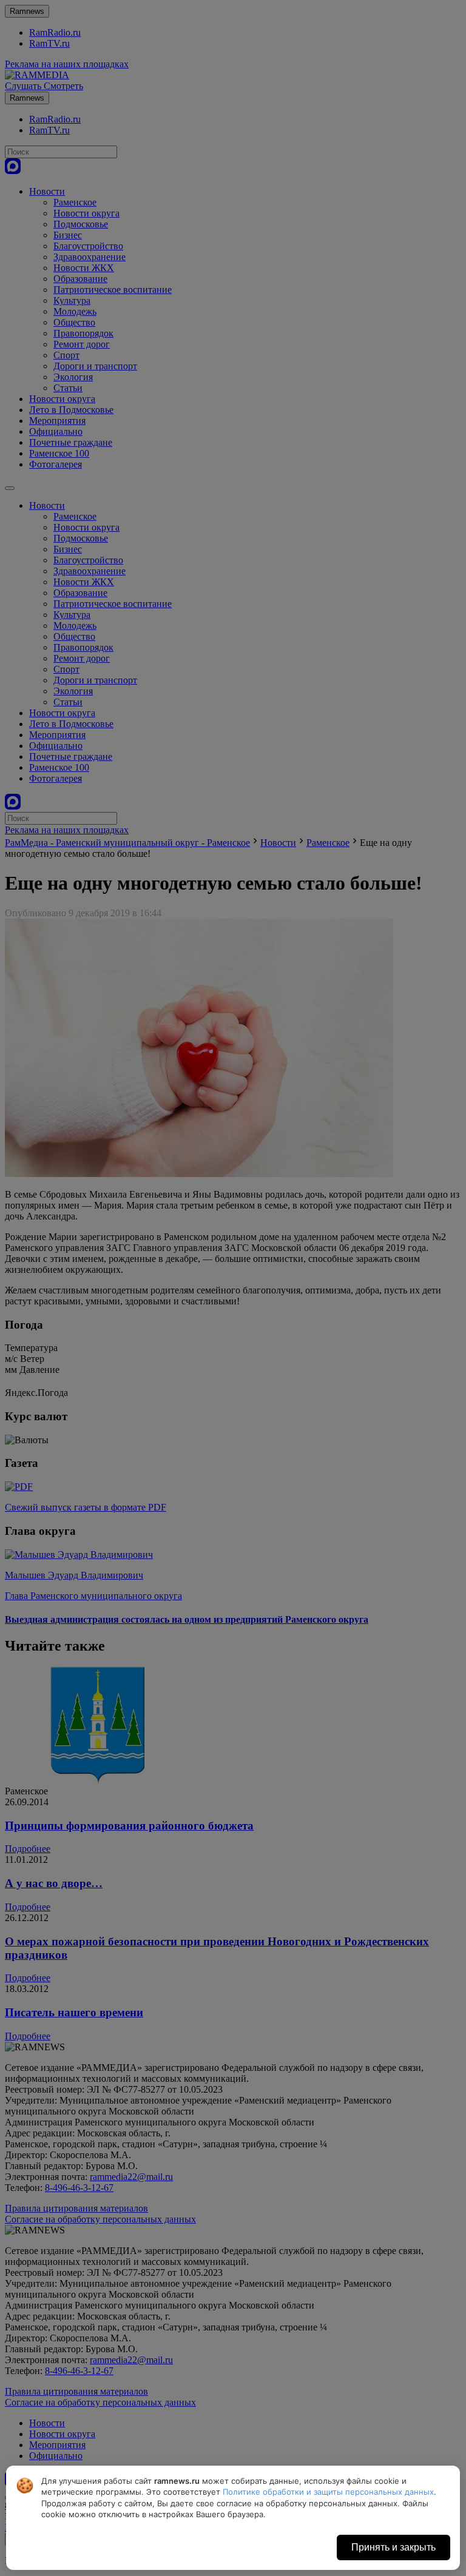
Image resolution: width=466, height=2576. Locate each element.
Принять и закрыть (393, 2547)
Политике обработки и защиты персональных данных (328, 2492)
